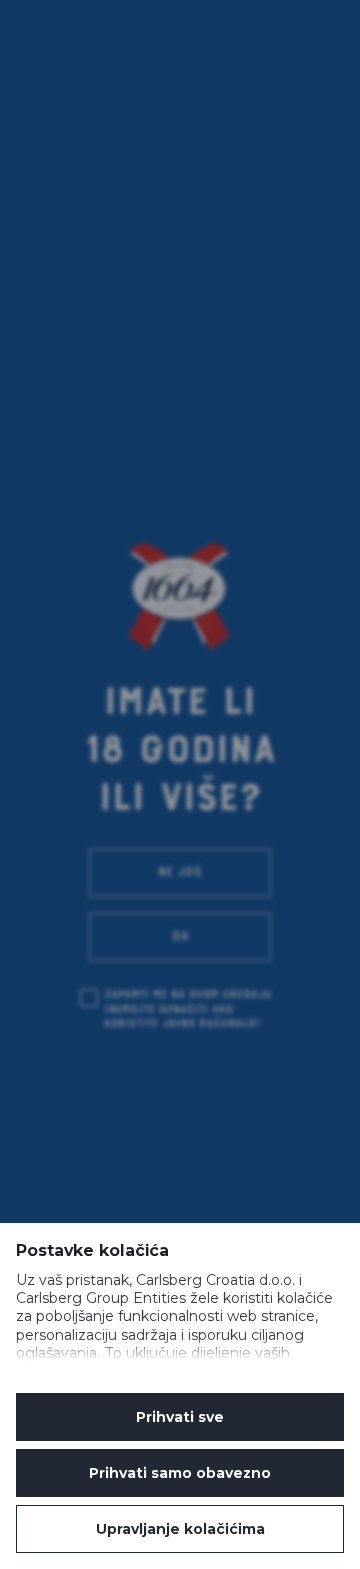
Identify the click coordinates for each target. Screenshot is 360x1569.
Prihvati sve (180, 1417)
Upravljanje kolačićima (180, 1529)
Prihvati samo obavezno (180, 1473)
